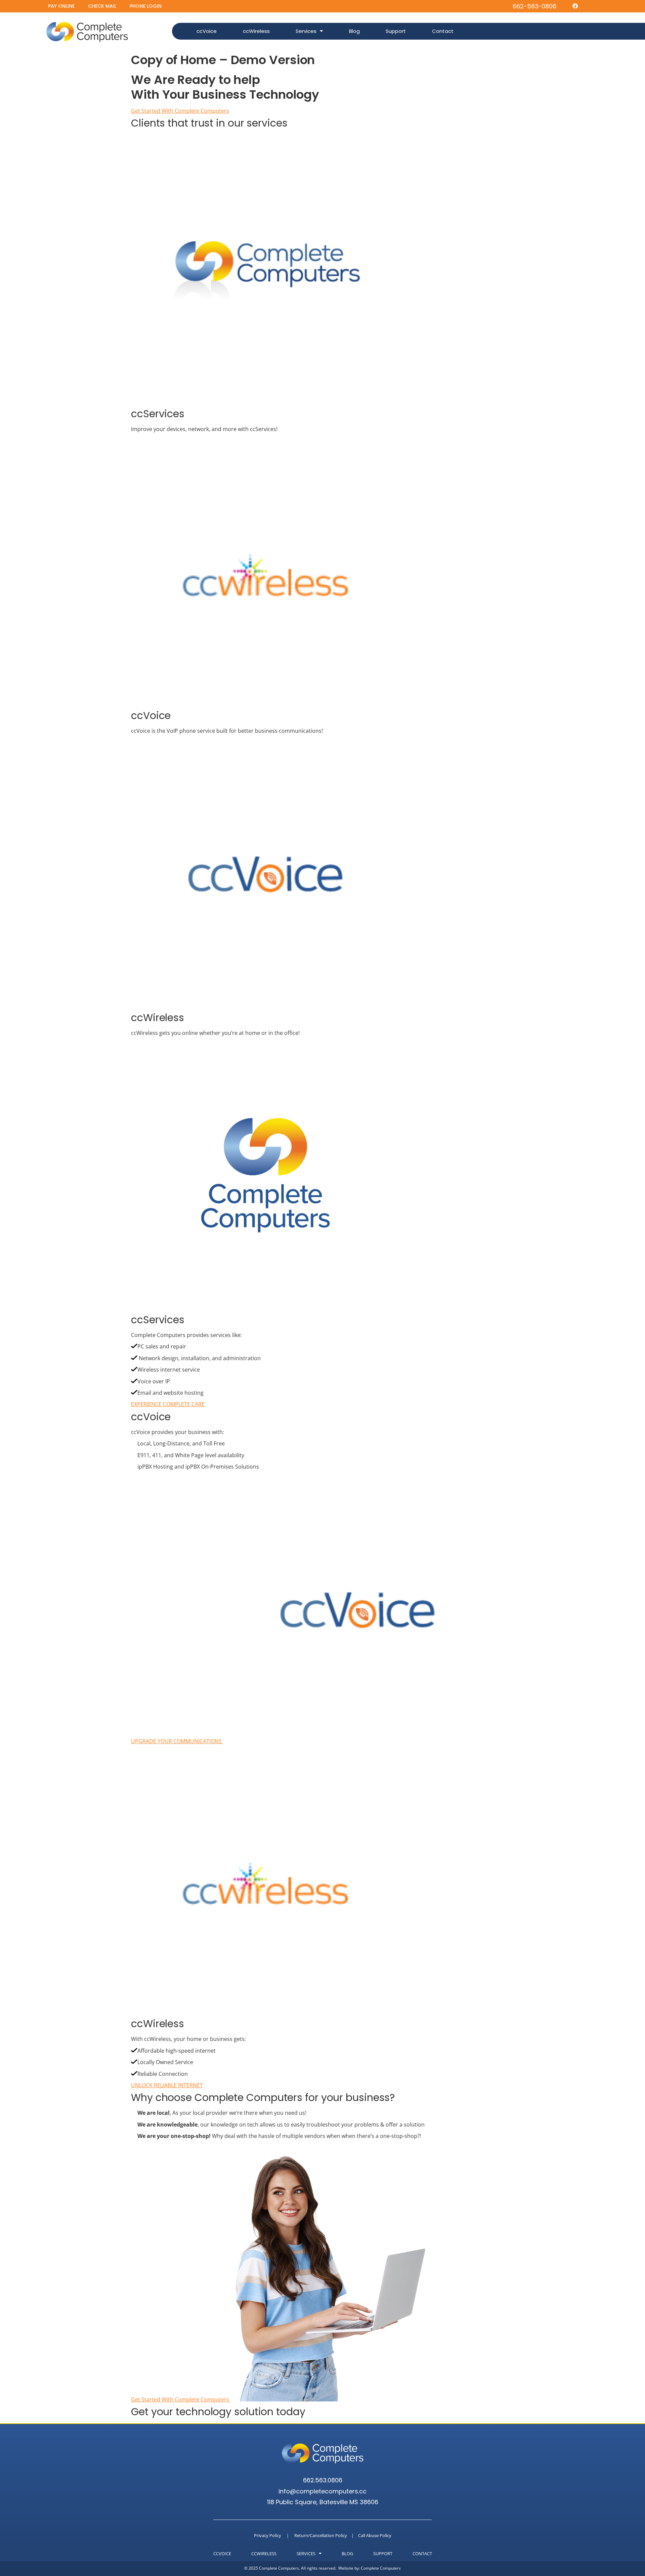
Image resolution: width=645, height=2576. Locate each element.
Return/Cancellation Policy (321, 2535)
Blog (354, 31)
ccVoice (207, 31)
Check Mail (102, 6)
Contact (443, 31)
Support (396, 31)
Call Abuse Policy (375, 2535)
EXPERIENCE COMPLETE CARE (168, 1404)
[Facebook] (575, 6)
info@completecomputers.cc (322, 2491)
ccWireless (256, 31)
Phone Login (146, 6)
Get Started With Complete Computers (180, 111)
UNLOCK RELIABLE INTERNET (167, 2085)
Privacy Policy (268, 2535)
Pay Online (61, 6)
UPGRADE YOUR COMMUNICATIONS (177, 1741)
